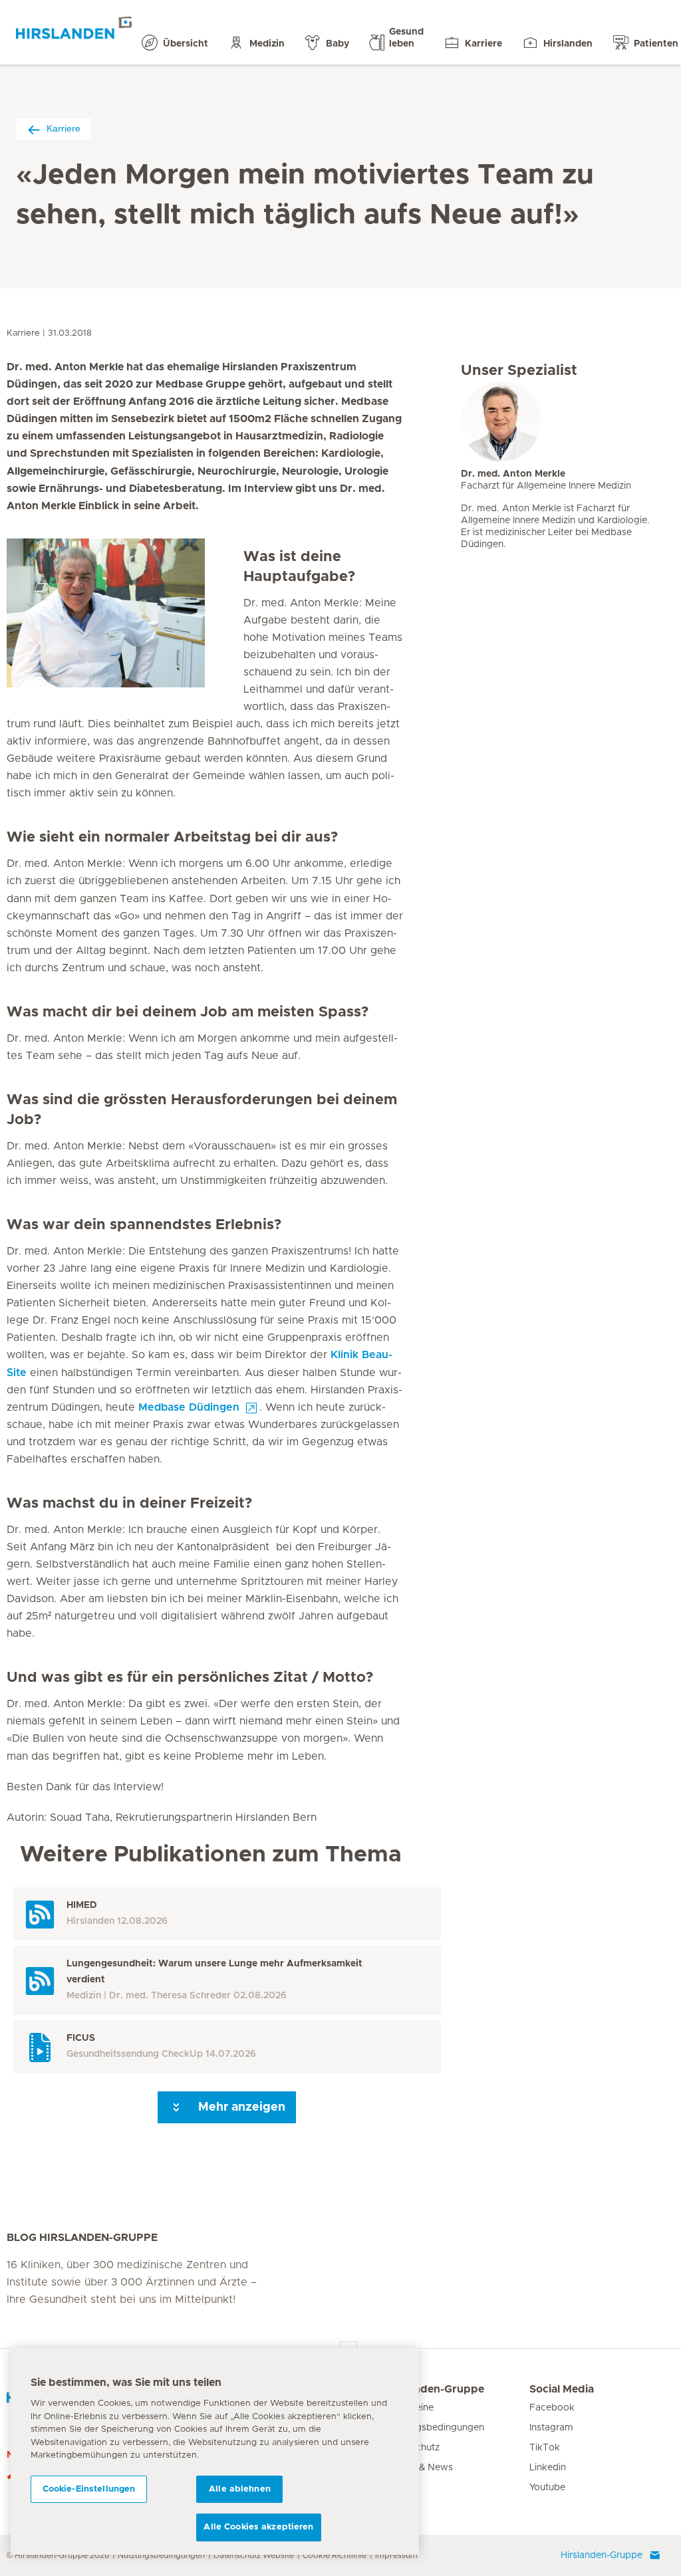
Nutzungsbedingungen (161, 2555)
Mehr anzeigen (240, 2107)
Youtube (547, 2488)
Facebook (552, 2408)
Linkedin (548, 2468)
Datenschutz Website (254, 2555)
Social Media (562, 2389)
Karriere (64, 128)
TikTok (545, 2448)
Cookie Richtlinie (335, 2555)
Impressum (396, 2555)
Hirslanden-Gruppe (434, 2389)
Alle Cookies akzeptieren (258, 2527)
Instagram (551, 2428)
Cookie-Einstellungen (89, 2489)
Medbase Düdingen (189, 1407)
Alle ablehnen (240, 2489)
